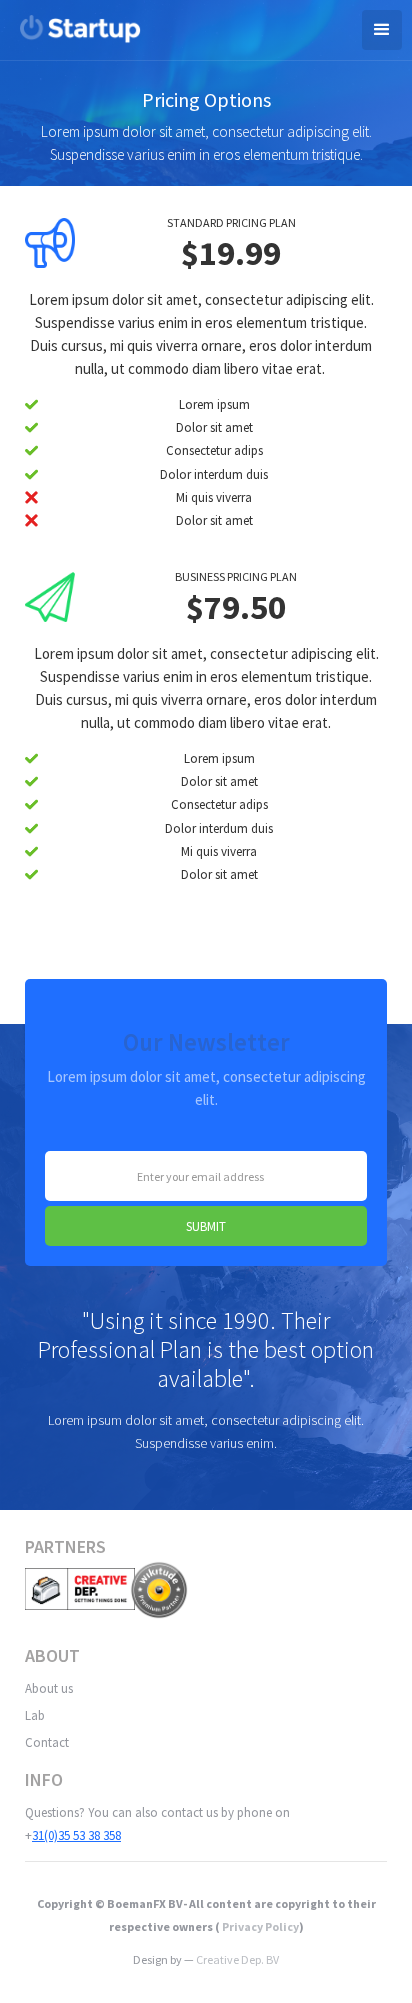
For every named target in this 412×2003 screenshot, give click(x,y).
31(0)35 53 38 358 (76, 1835)
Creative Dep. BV (237, 1959)
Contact (47, 1742)
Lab (35, 1715)
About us (49, 1688)
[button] (382, 30)
